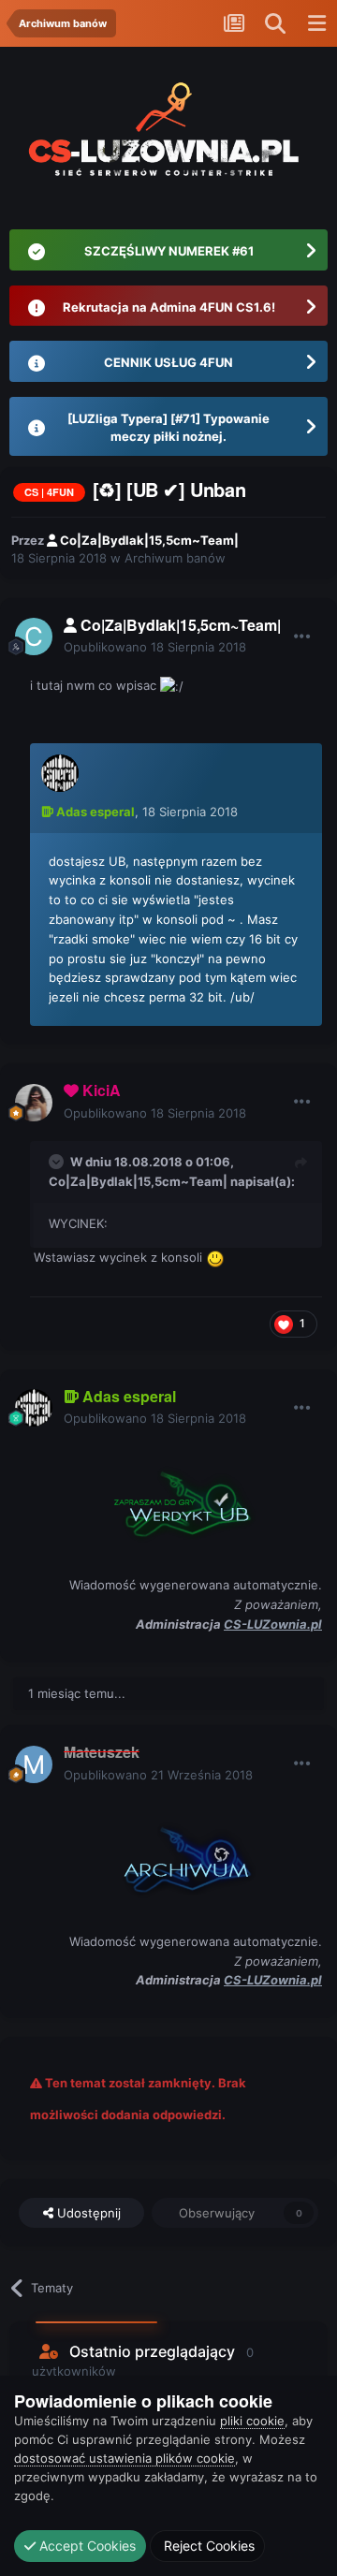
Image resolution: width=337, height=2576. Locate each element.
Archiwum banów (175, 558)
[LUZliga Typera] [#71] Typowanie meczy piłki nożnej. (168, 428)
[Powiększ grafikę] (176, 1500)
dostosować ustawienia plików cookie (125, 2458)
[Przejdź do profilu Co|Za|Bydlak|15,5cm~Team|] (34, 637)
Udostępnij (87, 2213)
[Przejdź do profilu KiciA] (34, 1103)
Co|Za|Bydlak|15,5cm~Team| (138, 1181)
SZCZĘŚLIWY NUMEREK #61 (169, 251)
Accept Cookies (86, 2546)
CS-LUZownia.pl (273, 1624)
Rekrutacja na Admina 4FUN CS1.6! (169, 307)
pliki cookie (252, 2421)
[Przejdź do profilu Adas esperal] (60, 773)
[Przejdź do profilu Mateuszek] (34, 1764)
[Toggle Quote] (58, 1162)
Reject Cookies (207, 2546)
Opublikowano (155, 647)
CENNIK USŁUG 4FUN (168, 362)
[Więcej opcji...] (302, 637)
